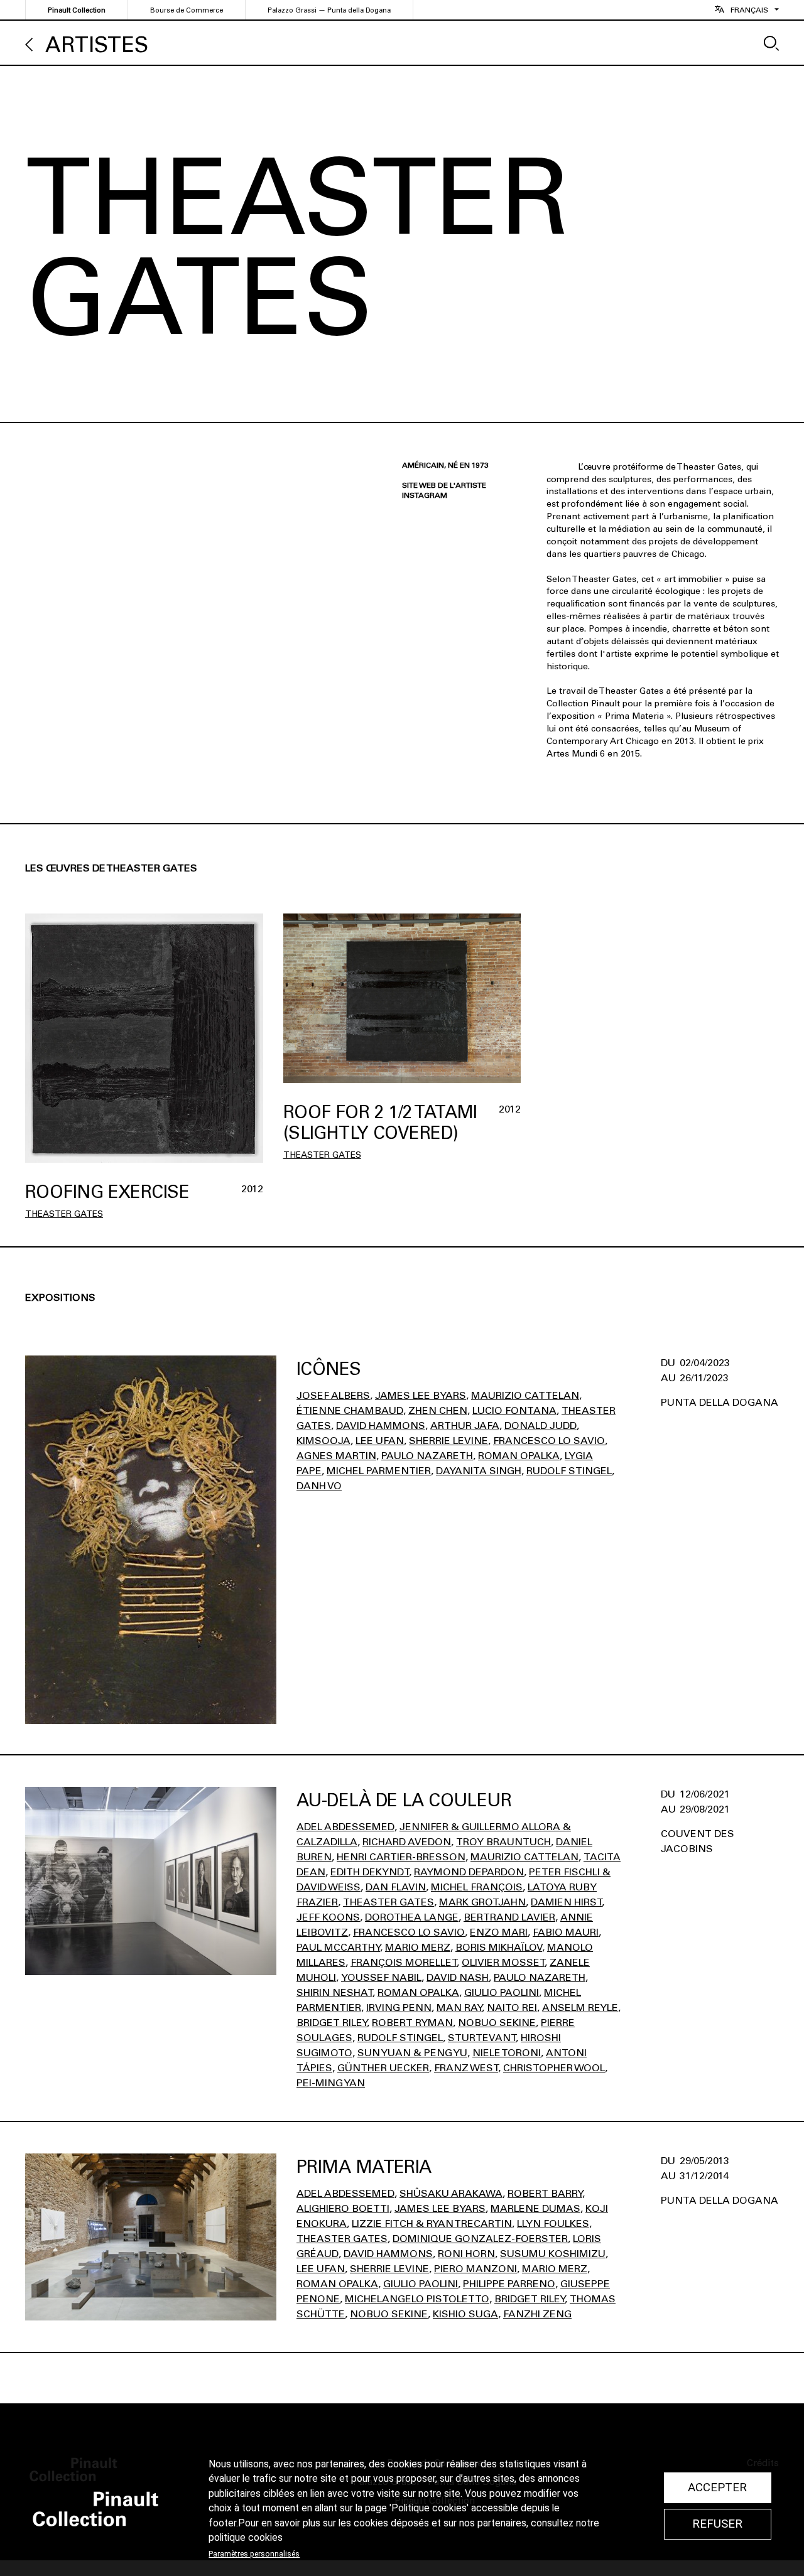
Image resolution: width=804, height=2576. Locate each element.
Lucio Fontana (514, 1410)
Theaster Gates (64, 1214)
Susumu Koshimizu (553, 2254)
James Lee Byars (421, 1395)
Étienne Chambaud (350, 1410)
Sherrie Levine (448, 1441)
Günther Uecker (383, 2068)
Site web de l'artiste (444, 485)
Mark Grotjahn (482, 1902)
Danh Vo (319, 1486)
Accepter (717, 2487)
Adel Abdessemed (345, 1827)
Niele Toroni (507, 2053)
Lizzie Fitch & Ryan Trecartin (432, 2223)
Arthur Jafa (465, 1425)
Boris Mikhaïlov (499, 1947)
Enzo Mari (499, 1932)
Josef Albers (333, 1395)
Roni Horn (466, 2254)
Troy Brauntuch (503, 1842)
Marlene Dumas (535, 2208)
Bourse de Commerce (187, 10)
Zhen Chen (438, 1410)
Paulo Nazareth (427, 1456)
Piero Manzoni (475, 2269)
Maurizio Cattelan (525, 1395)
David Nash (458, 1977)
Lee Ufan (380, 1441)
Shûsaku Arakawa (451, 2193)
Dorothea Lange (412, 1917)
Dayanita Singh (479, 1471)
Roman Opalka (519, 1456)
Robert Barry (545, 2193)
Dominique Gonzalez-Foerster (480, 2239)
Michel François (477, 1887)
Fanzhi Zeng (537, 2314)
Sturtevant (482, 2038)
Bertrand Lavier (509, 1917)
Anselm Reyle (580, 2007)
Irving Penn (399, 2007)
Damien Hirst (566, 1902)
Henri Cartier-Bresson (401, 1857)
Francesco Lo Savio (549, 1441)
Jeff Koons (328, 1917)
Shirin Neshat (334, 1992)
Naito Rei (512, 2007)
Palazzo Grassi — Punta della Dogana (329, 10)
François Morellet (404, 1962)
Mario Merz (418, 1947)
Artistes (97, 45)
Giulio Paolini (502, 1992)
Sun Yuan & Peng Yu (412, 2053)
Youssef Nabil (381, 1977)
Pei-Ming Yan (331, 2083)
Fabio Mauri (566, 1932)
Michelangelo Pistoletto (417, 2299)
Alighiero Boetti (343, 2208)
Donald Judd (541, 1425)
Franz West (466, 2068)
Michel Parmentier (379, 1471)
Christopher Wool (554, 2068)
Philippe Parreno (509, 2284)
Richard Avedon (407, 1842)
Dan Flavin (396, 1887)
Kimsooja (323, 1441)
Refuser (717, 2524)
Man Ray (459, 2007)
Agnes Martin (336, 1456)
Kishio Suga (465, 2314)
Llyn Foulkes (553, 2223)
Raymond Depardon (469, 1872)
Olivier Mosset (503, 1962)
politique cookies (246, 2538)
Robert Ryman (412, 2023)
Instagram (425, 495)
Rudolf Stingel (569, 1471)
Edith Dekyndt (370, 1872)
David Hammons (381, 1425)
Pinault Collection (77, 10)
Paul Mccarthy (338, 1947)
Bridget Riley (332, 2023)
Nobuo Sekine (497, 2023)
